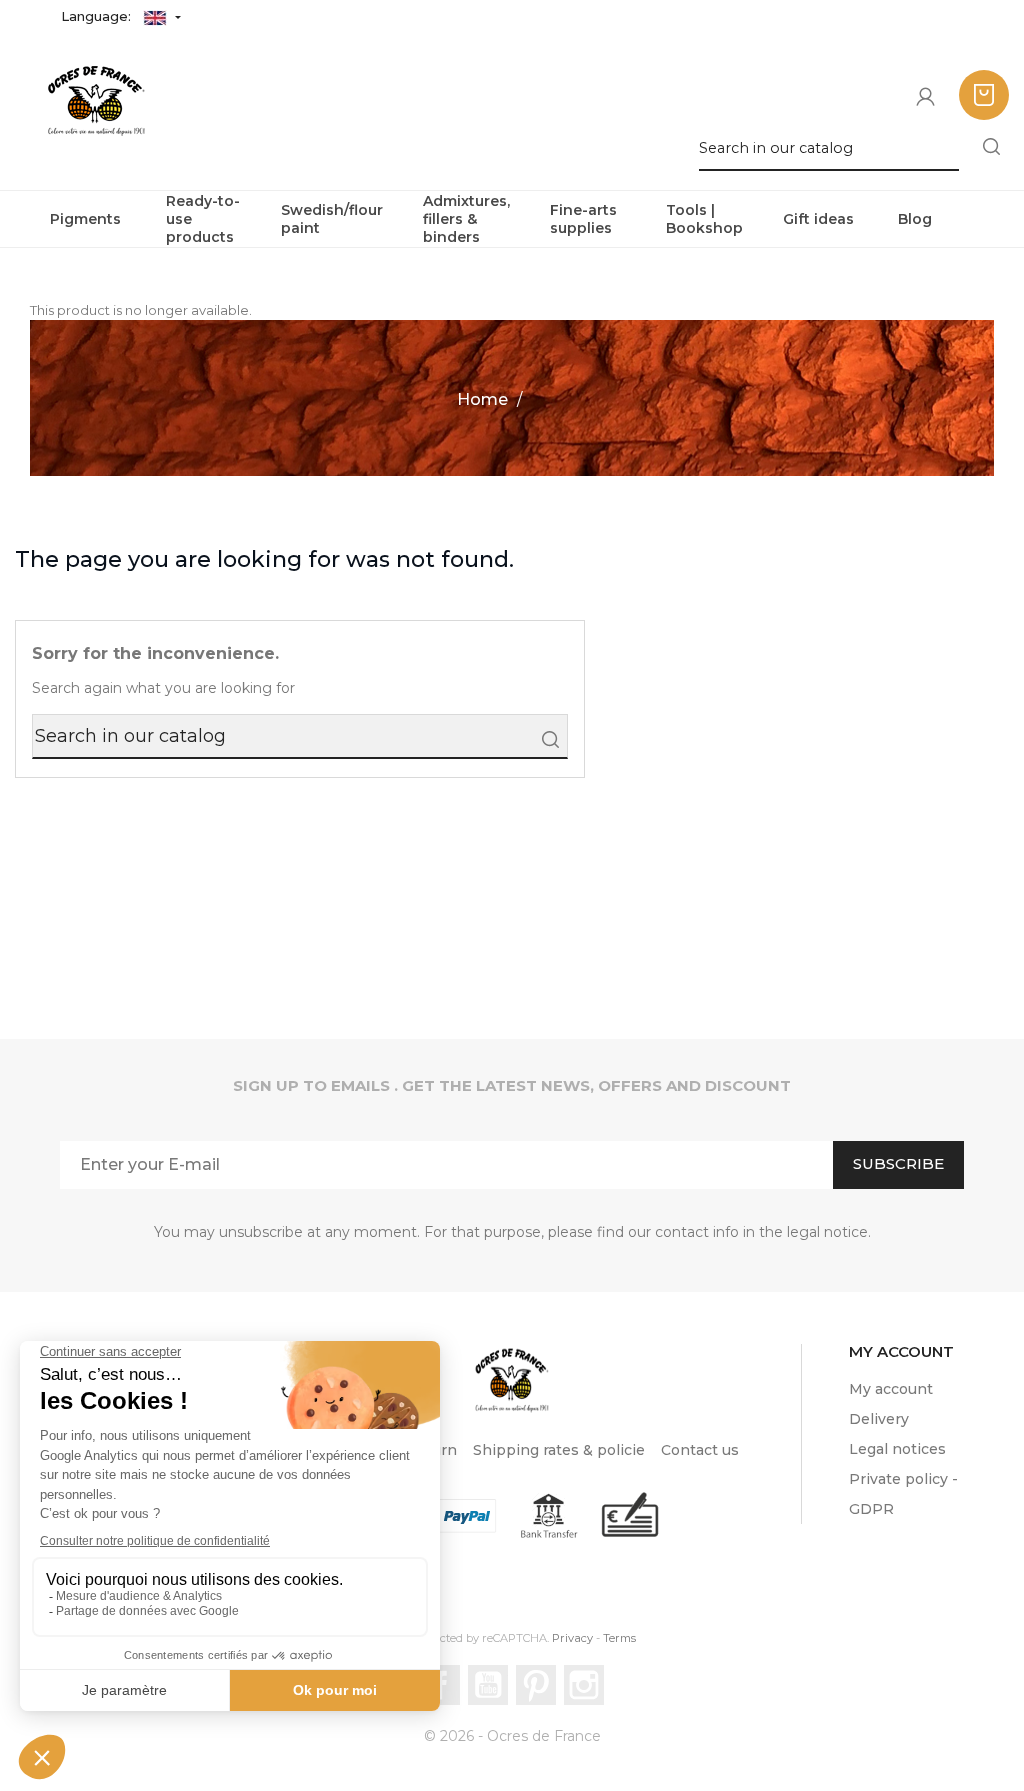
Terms (619, 1638)
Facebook (440, 1685)
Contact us (700, 1450)
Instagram (584, 1685)
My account (891, 1389)
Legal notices (897, 1449)
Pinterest (536, 1685)
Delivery (879, 1419)
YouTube (488, 1685)
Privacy (572, 1638)
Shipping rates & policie (559, 1450)
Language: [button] (98, 16)
